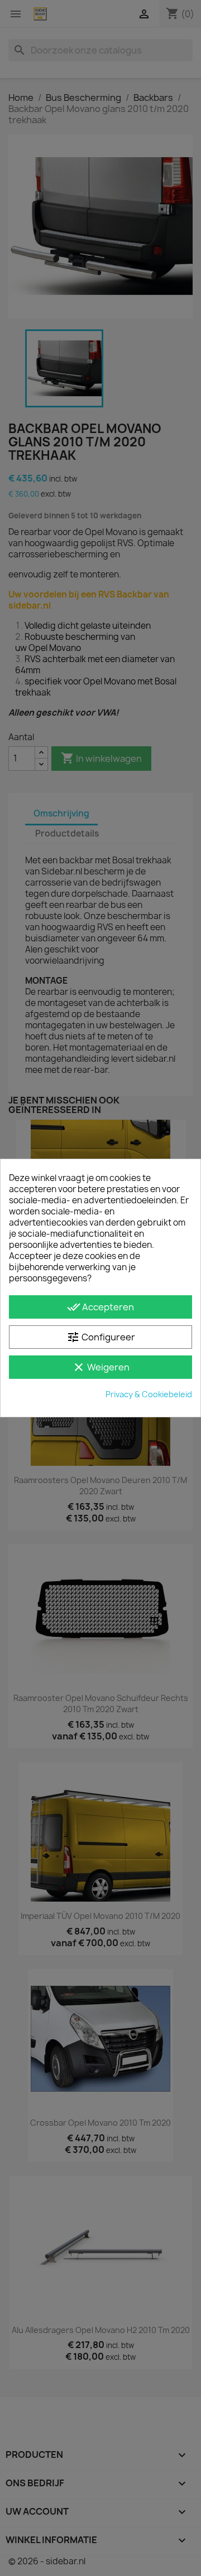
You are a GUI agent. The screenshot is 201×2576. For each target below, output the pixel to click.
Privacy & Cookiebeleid (149, 1394)
